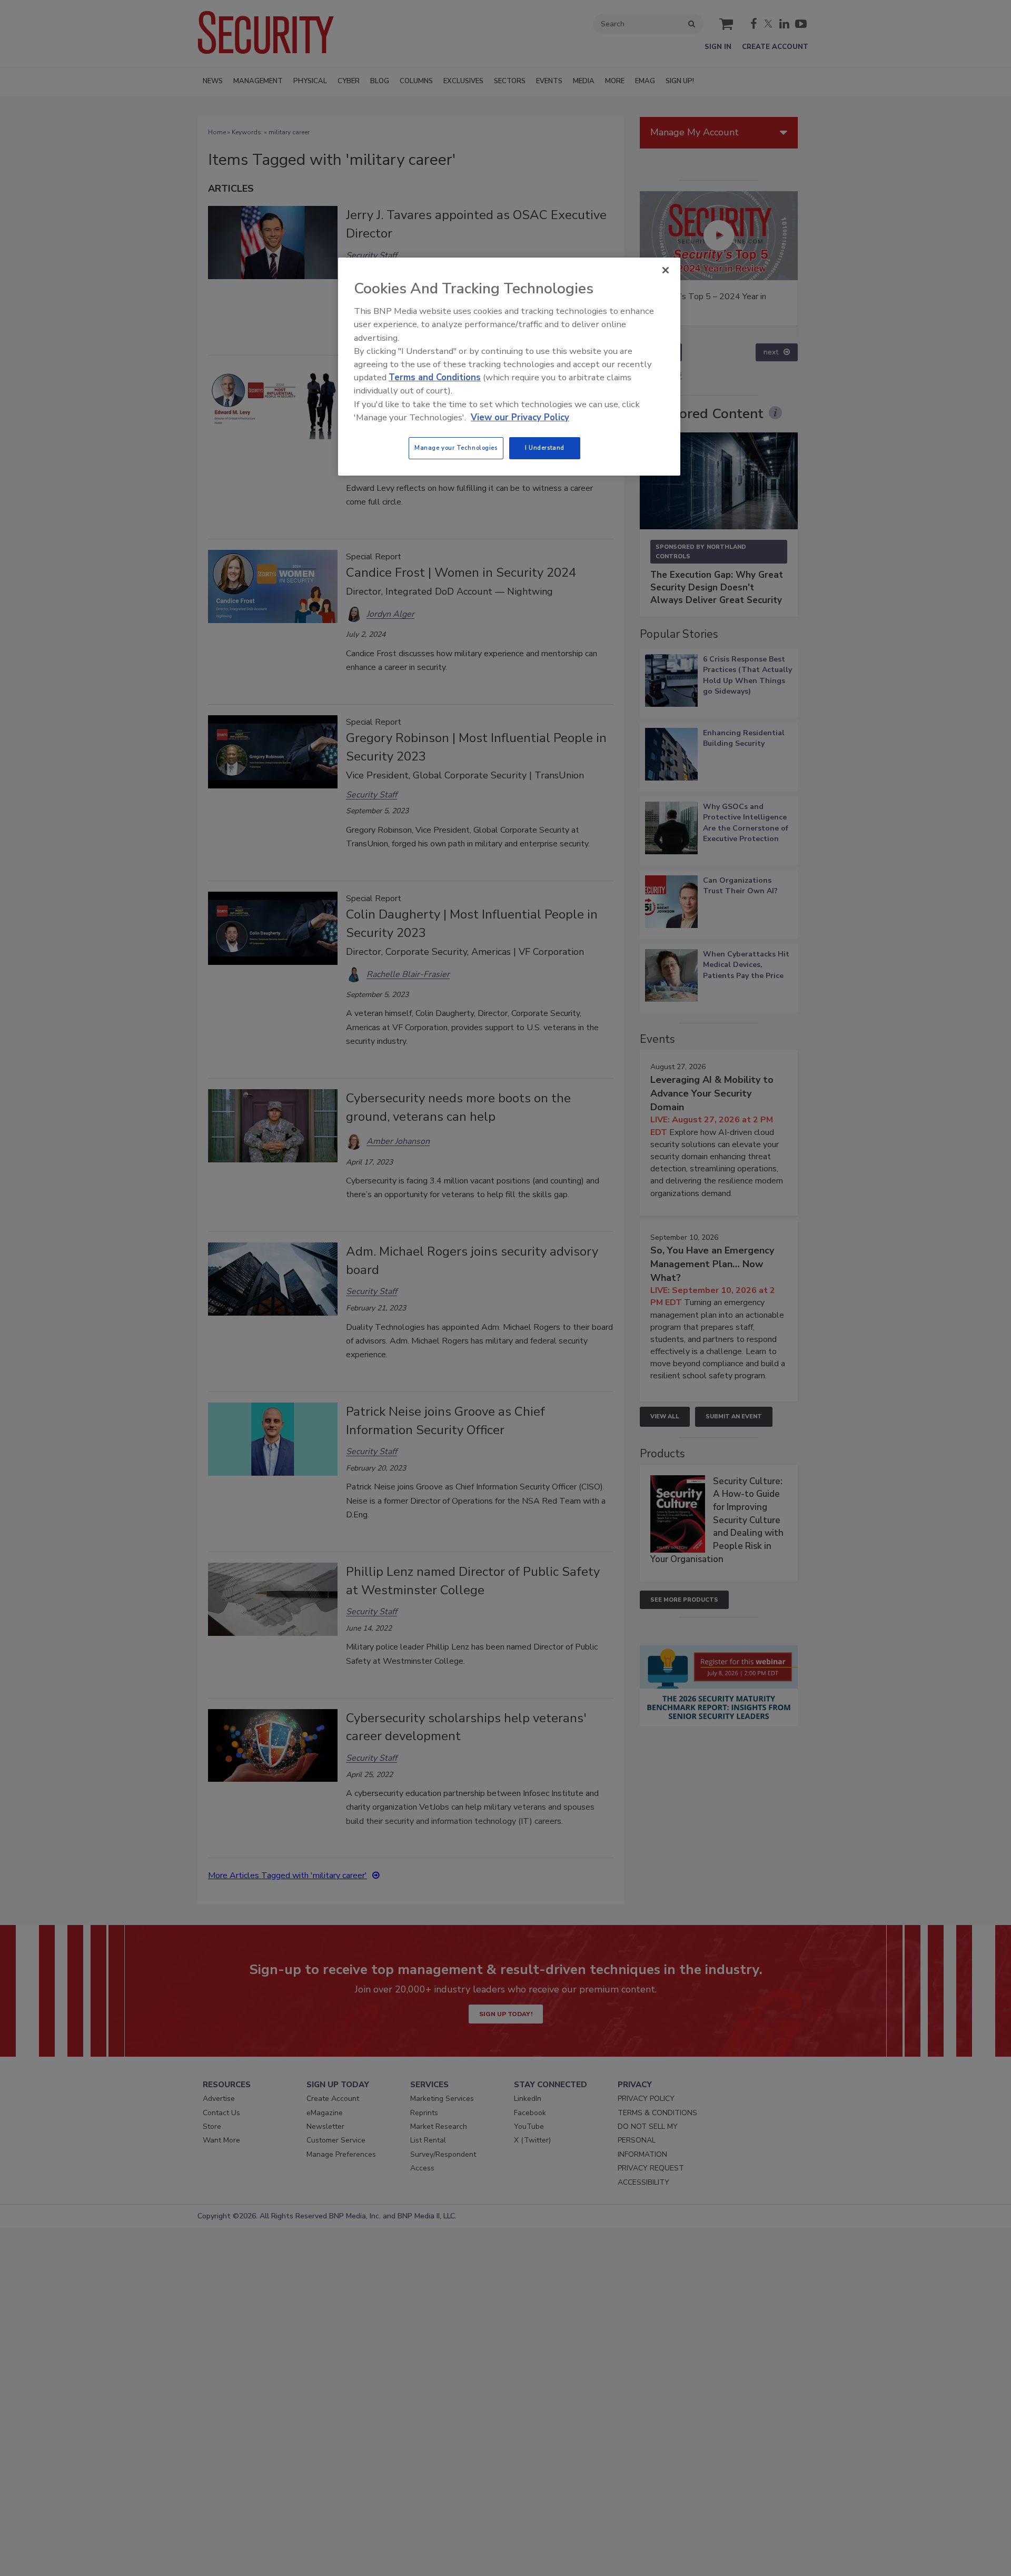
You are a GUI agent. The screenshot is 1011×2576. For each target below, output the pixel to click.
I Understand (545, 448)
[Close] (666, 270)
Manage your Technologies (456, 448)
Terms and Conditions (435, 377)
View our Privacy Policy (520, 417)
